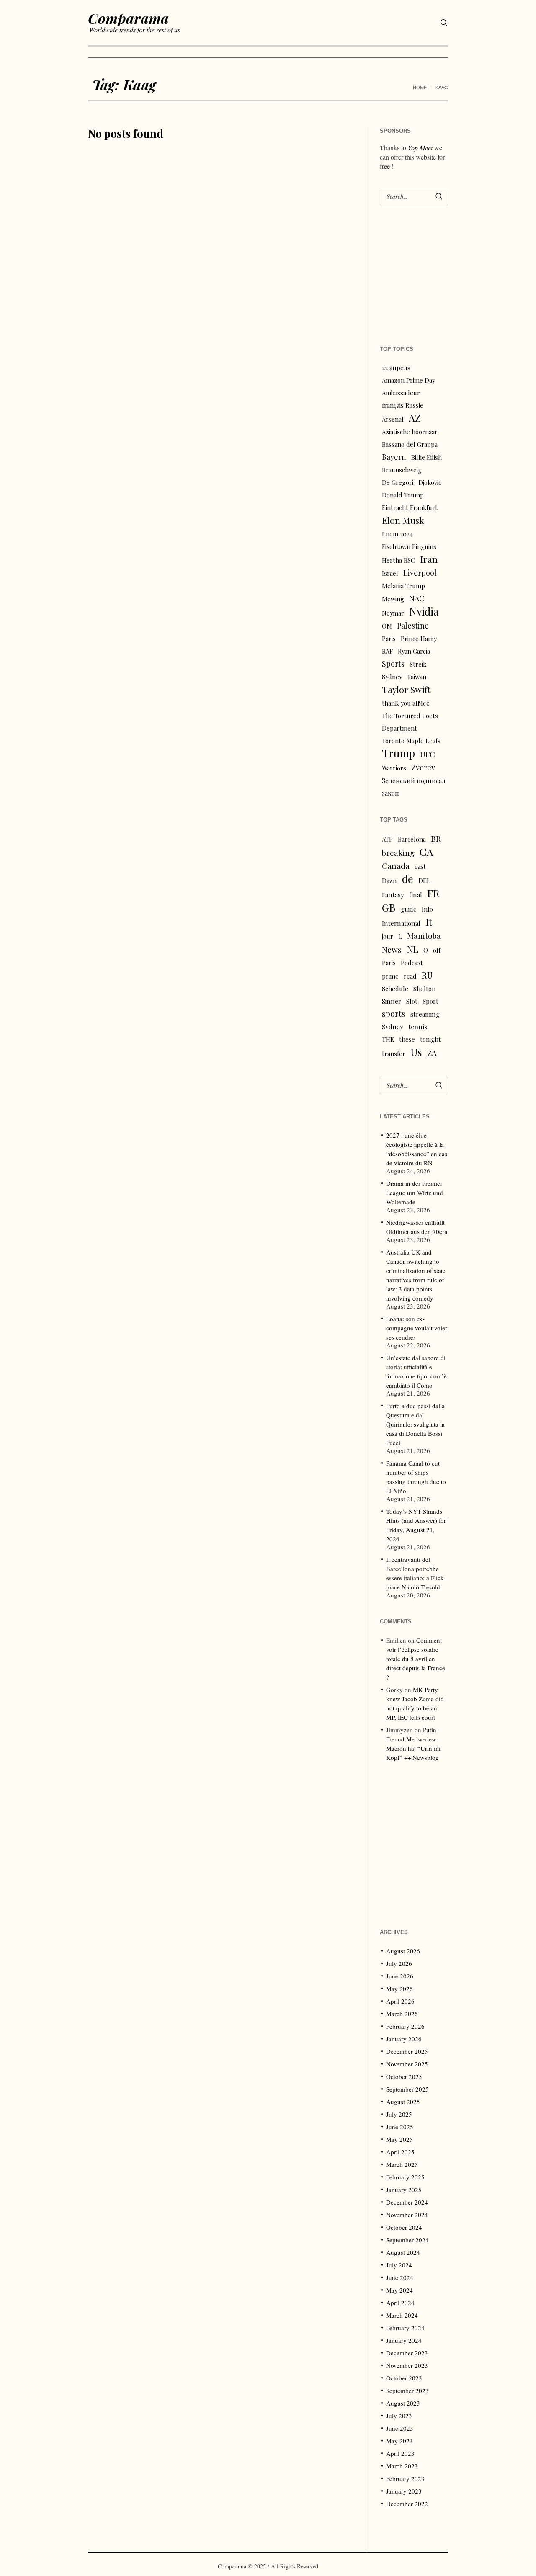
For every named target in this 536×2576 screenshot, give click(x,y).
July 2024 (399, 2265)
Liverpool (420, 573)
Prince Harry (419, 639)
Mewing (393, 599)
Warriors (394, 768)
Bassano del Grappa (410, 444)
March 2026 (402, 2014)
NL (412, 949)
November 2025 (407, 2064)
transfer (394, 1054)
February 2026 (405, 2026)
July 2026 (399, 1963)
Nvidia (424, 611)
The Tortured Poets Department (410, 722)
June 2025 (400, 2127)
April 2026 (400, 2001)
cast (420, 866)
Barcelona (412, 839)
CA (426, 852)
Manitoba (424, 936)
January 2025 (404, 2190)
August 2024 (403, 2252)
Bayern (394, 457)
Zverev (423, 767)
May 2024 (399, 2290)
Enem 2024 (397, 534)
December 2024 (407, 2202)
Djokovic (430, 482)
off (437, 950)
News (392, 949)
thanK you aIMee (406, 703)
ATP (387, 839)
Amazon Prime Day (408, 380)
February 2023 (405, 2478)
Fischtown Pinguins (409, 546)
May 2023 (399, 2441)
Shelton (424, 989)
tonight (430, 1039)
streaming (425, 1014)
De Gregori (398, 482)
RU (427, 975)
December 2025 (407, 2051)
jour (388, 936)
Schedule (395, 989)
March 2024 (402, 2315)
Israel (390, 573)
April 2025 (400, 2152)
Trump (398, 753)
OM (387, 626)
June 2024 (400, 2277)
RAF (387, 651)
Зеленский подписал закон (414, 787)
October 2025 (404, 2076)
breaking (398, 853)
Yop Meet (420, 148)
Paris (389, 639)
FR (433, 893)
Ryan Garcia (414, 651)
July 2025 (399, 2114)
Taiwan (417, 677)
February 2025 (405, 2177)
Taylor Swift (406, 689)
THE (388, 1039)
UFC (428, 754)
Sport (430, 1001)
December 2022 (407, 2504)
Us (416, 1052)
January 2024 (404, 2340)
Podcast (412, 963)
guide (409, 909)
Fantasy (393, 895)
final (416, 895)
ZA (432, 1053)
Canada (396, 866)
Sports (393, 663)
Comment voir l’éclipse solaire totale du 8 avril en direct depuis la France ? (416, 1659)
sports (394, 1014)
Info (427, 909)
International (401, 923)
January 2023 (404, 2491)
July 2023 (399, 2416)
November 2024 (407, 2215)
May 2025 (399, 2139)
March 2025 (402, 2164)
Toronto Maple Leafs (411, 741)
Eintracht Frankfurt (410, 507)
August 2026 (403, 1951)
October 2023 (404, 2378)
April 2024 (400, 2303)
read (410, 976)
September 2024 (407, 2240)
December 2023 (407, 2353)
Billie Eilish (426, 457)
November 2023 (407, 2365)
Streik (418, 664)
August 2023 (403, 2403)
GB (389, 907)
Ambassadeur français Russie (403, 399)
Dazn (389, 881)
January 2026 (404, 2039)
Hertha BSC (398, 560)
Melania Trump (403, 586)
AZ (415, 418)
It (429, 922)
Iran (429, 559)
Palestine (413, 625)
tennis (418, 1027)
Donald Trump (403, 495)
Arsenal (393, 419)
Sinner (392, 1001)
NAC (417, 598)
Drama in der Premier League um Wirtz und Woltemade (415, 1193)
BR (436, 838)
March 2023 (402, 2466)
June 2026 (400, 1976)
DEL (424, 881)
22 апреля (396, 368)
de (408, 879)
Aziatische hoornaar (410, 432)
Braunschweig (402, 470)
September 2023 (407, 2391)
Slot (412, 1001)
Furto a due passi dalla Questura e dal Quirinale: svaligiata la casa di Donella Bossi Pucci (415, 1424)
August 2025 (403, 2102)
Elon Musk (403, 520)
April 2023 (400, 2453)
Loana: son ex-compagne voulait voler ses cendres (417, 1328)
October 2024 (404, 2227)
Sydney (392, 677)
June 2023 (400, 2428)
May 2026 (399, 1989)
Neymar (393, 613)
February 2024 (405, 2328)
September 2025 (407, 2089)
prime (390, 976)
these (407, 1039)
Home (420, 88)
